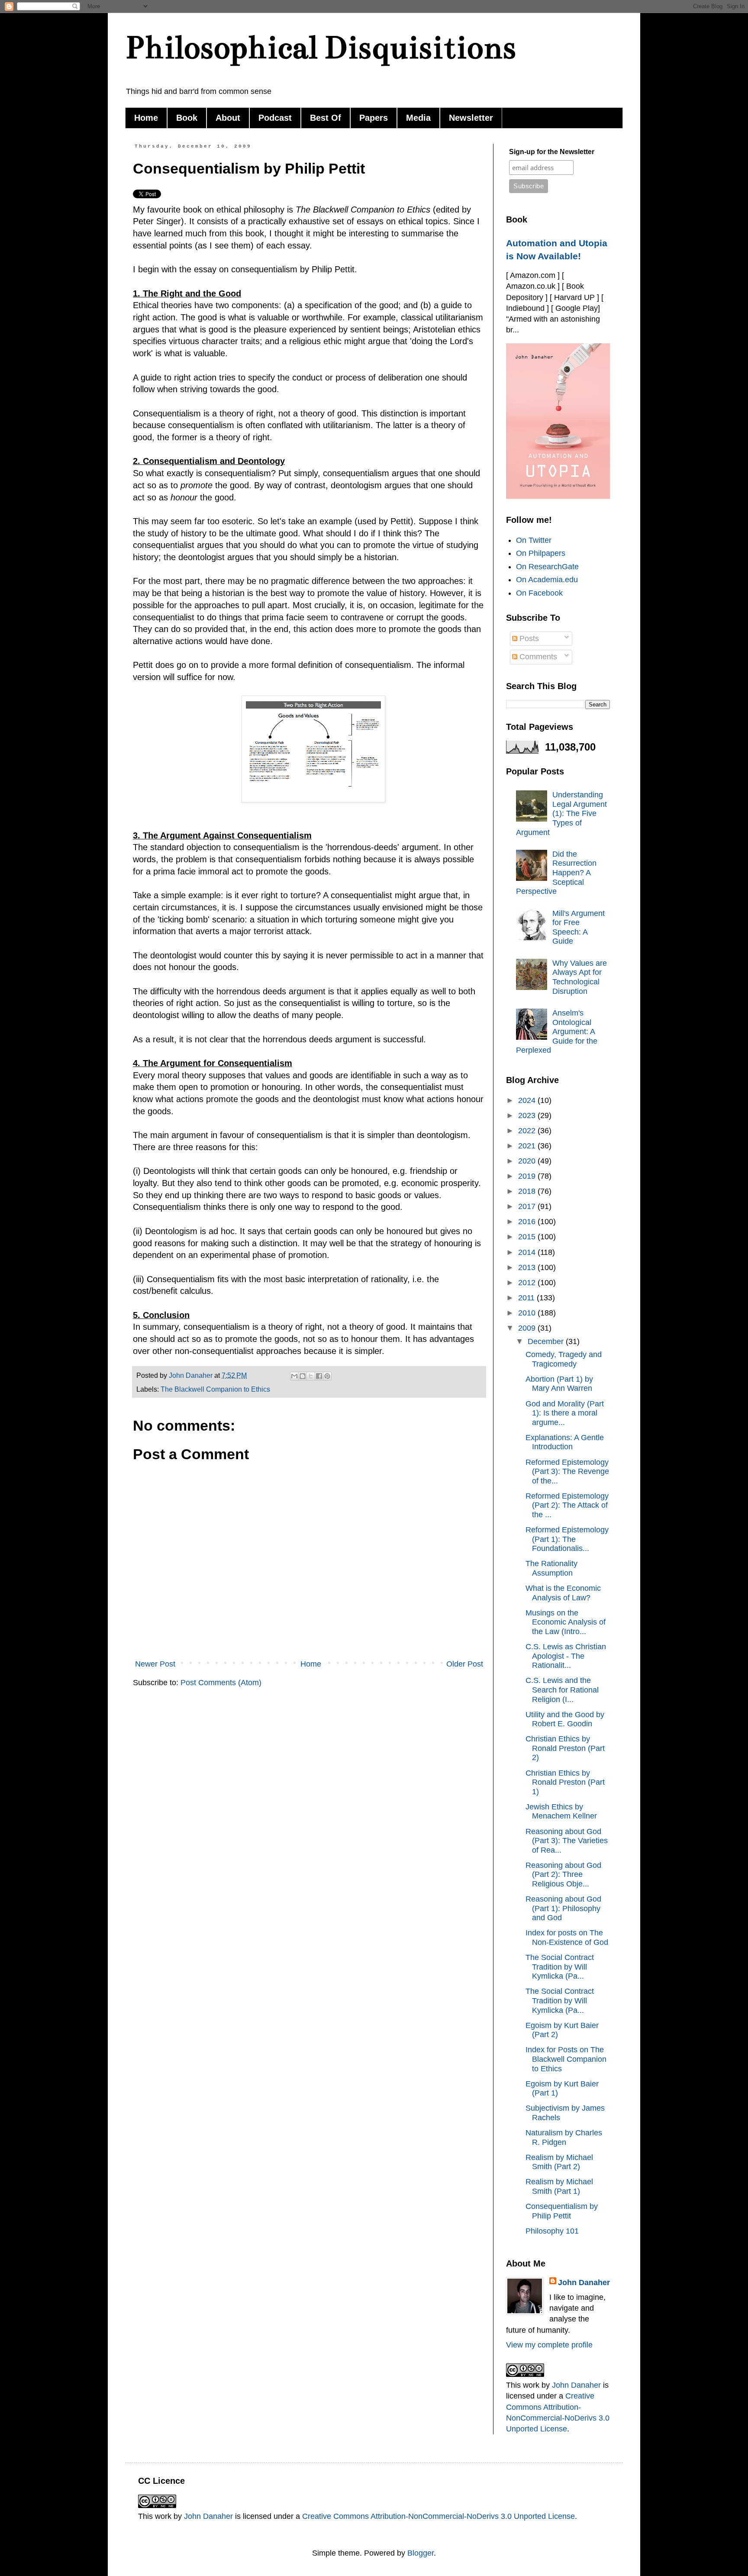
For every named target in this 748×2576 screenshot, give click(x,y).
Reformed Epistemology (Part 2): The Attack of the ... (567, 1505)
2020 (528, 1161)
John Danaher (584, 2283)
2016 (528, 1222)
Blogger (421, 2553)
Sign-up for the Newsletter (552, 152)
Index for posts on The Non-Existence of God (567, 1938)
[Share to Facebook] (319, 1376)
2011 (527, 1298)
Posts (528, 638)
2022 (528, 1131)
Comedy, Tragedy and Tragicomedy (564, 1359)
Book (187, 118)
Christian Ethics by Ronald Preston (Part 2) (565, 1748)
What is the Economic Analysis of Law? (563, 1593)
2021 (528, 1146)
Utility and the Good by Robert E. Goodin (565, 1719)
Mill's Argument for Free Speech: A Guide (579, 927)
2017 (528, 1206)
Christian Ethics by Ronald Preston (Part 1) (565, 1782)
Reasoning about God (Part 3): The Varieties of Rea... (567, 1841)
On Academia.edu (547, 580)
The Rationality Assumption (551, 1568)
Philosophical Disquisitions (321, 47)
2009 (528, 1328)
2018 (528, 1191)
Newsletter (471, 118)
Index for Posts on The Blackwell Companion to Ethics (566, 2059)
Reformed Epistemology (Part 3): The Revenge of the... (567, 1472)
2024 (528, 1100)
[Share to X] (311, 1376)
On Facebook (539, 593)
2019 (528, 1176)
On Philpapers (541, 553)
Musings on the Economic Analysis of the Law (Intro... (566, 1622)
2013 (528, 1267)
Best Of (326, 118)
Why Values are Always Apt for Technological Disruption (580, 977)
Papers (374, 118)
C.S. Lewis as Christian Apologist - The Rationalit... (566, 1656)
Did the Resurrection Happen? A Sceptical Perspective (556, 873)
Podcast (275, 118)
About (228, 118)
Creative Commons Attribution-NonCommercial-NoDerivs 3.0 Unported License (438, 2516)
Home (146, 118)
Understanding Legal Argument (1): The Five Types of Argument (561, 813)
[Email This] (294, 1376)
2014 (528, 1252)
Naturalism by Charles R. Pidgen (564, 2138)
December (547, 1341)
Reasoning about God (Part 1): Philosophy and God (563, 1908)
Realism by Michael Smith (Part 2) (559, 2162)
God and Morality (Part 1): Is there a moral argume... (565, 1413)
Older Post (465, 1664)
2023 (528, 1116)
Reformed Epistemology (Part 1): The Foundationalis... (567, 1539)
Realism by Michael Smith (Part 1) (559, 2186)
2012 (528, 1283)
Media (418, 118)
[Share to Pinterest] (327, 1376)
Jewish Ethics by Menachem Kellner (561, 1812)
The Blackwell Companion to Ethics (215, 1389)
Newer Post (155, 1664)
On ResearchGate (547, 567)
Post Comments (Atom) (221, 1683)
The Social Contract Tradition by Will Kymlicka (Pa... (560, 1967)
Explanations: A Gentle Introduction (565, 1442)
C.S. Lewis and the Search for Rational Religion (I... (562, 1690)
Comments (537, 657)
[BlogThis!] (303, 1376)
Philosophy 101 (552, 2231)
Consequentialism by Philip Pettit (562, 2211)
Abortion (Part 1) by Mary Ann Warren (559, 1384)
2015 (528, 1237)
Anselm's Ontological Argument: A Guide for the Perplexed (557, 1032)
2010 (528, 1313)
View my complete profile (549, 2345)
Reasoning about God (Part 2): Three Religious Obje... (563, 1875)
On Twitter (534, 540)
